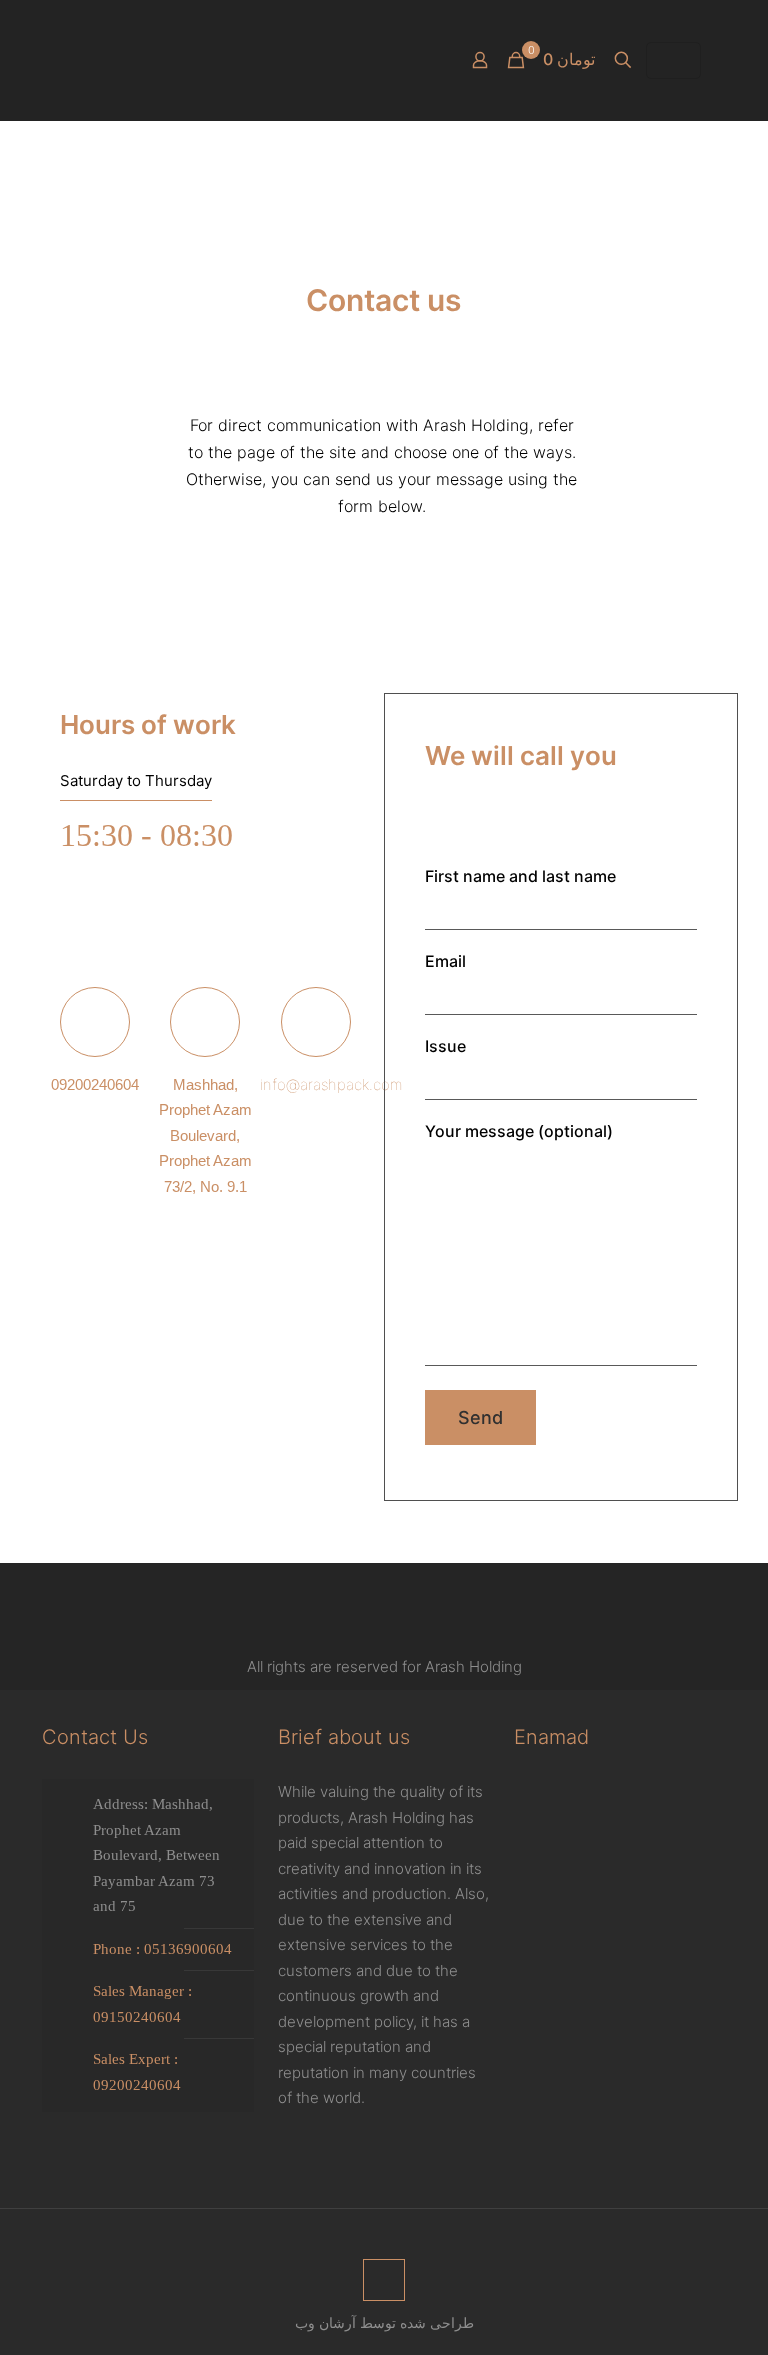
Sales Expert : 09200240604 (137, 2072)
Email (445, 961)
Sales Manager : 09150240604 (142, 2004)
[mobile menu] (59, 60)
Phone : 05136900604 (162, 1949)
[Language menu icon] (673, 60)
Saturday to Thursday (136, 780)
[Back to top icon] (384, 2280)
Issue (445, 1046)
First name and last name (520, 876)
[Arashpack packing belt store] (363, 60)
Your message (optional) (519, 1131)
